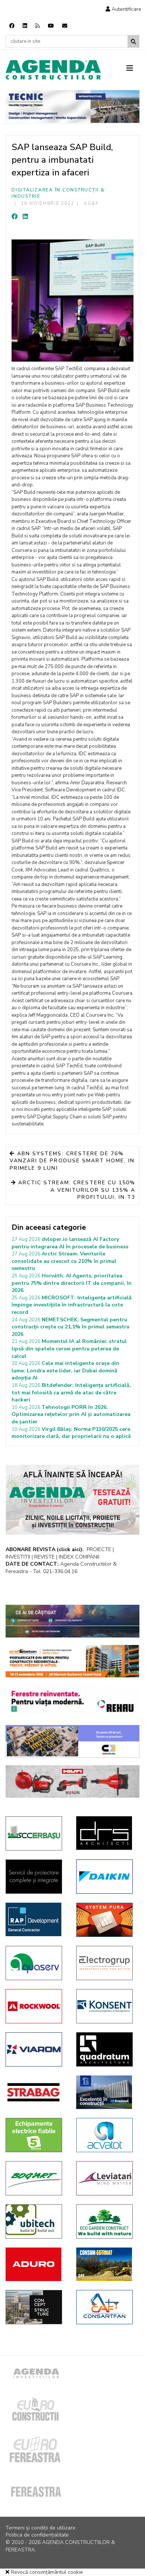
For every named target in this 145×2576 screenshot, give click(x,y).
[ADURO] (35, 2264)
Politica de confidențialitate (37, 2535)
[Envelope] (65, 26)
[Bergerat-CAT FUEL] (106, 2264)
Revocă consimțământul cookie (46, 2572)
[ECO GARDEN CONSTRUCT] (106, 2221)
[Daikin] (106, 1877)
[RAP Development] (35, 1919)
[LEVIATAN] (106, 2178)
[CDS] (35, 1877)
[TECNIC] (72, 107)
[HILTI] (72, 1782)
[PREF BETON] (72, 1661)
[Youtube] (51, 26)
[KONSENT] (106, 2006)
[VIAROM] (35, 2049)
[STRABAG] (35, 2092)
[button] (123, 9)
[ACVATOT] (106, 2135)
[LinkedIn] (25, 217)
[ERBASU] (35, 1833)
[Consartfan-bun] (106, 2307)
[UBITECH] (35, 2221)
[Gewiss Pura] (106, 1920)
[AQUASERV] (35, 1963)
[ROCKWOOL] (35, 2006)
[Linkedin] (25, 26)
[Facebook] (12, 26)
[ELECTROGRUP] (106, 1963)
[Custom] (38, 26)
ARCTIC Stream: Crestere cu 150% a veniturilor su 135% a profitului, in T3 (76, 1190)
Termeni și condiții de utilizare (41, 2528)
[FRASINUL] (106, 2092)
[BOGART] (35, 2178)
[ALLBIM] (72, 1621)
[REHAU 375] (72, 1701)
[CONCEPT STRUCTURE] (35, 2307)
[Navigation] (133, 69)
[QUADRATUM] (106, 2049)
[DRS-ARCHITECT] (106, 1833)
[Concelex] (72, 1741)
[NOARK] (35, 2135)
